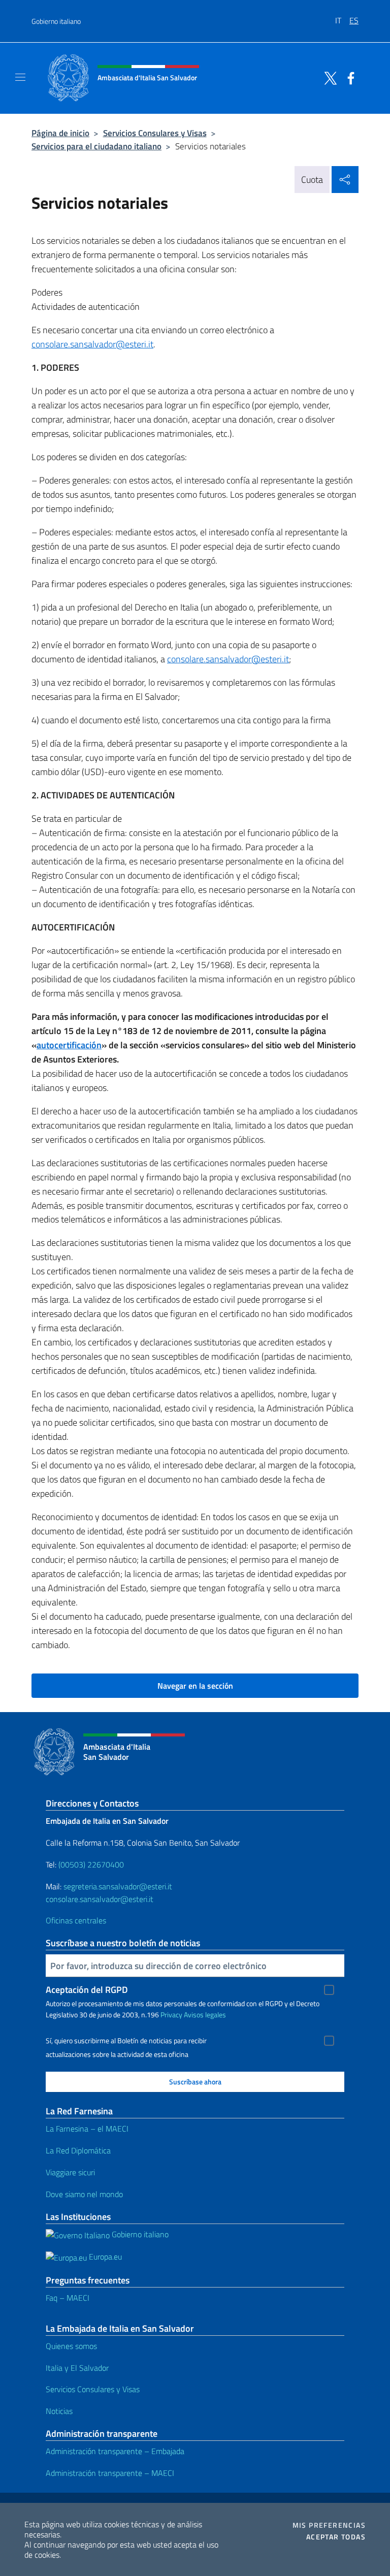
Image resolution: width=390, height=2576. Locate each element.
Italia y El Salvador (77, 2368)
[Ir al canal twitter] (328, 77)
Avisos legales (205, 2015)
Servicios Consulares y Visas (155, 133)
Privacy (171, 2015)
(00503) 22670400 (91, 1864)
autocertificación (69, 1045)
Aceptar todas (336, 2537)
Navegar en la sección (195, 1686)
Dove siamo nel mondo (84, 2194)
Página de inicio (60, 133)
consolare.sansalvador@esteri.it (92, 344)
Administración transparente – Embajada (115, 2451)
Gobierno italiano (56, 21)
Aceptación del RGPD (87, 1990)
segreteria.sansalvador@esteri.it (118, 1886)
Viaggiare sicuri (70, 2172)
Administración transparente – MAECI (110, 2473)
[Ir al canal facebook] (348, 77)
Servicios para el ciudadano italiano (96, 146)
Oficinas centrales (76, 1920)
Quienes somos (71, 2346)
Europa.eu (104, 2257)
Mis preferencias (329, 2525)
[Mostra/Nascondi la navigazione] (20, 77)
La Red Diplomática (78, 2150)
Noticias (59, 2411)
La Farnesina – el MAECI (87, 2129)
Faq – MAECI (68, 2298)
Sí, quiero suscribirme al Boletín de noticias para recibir (126, 2041)
